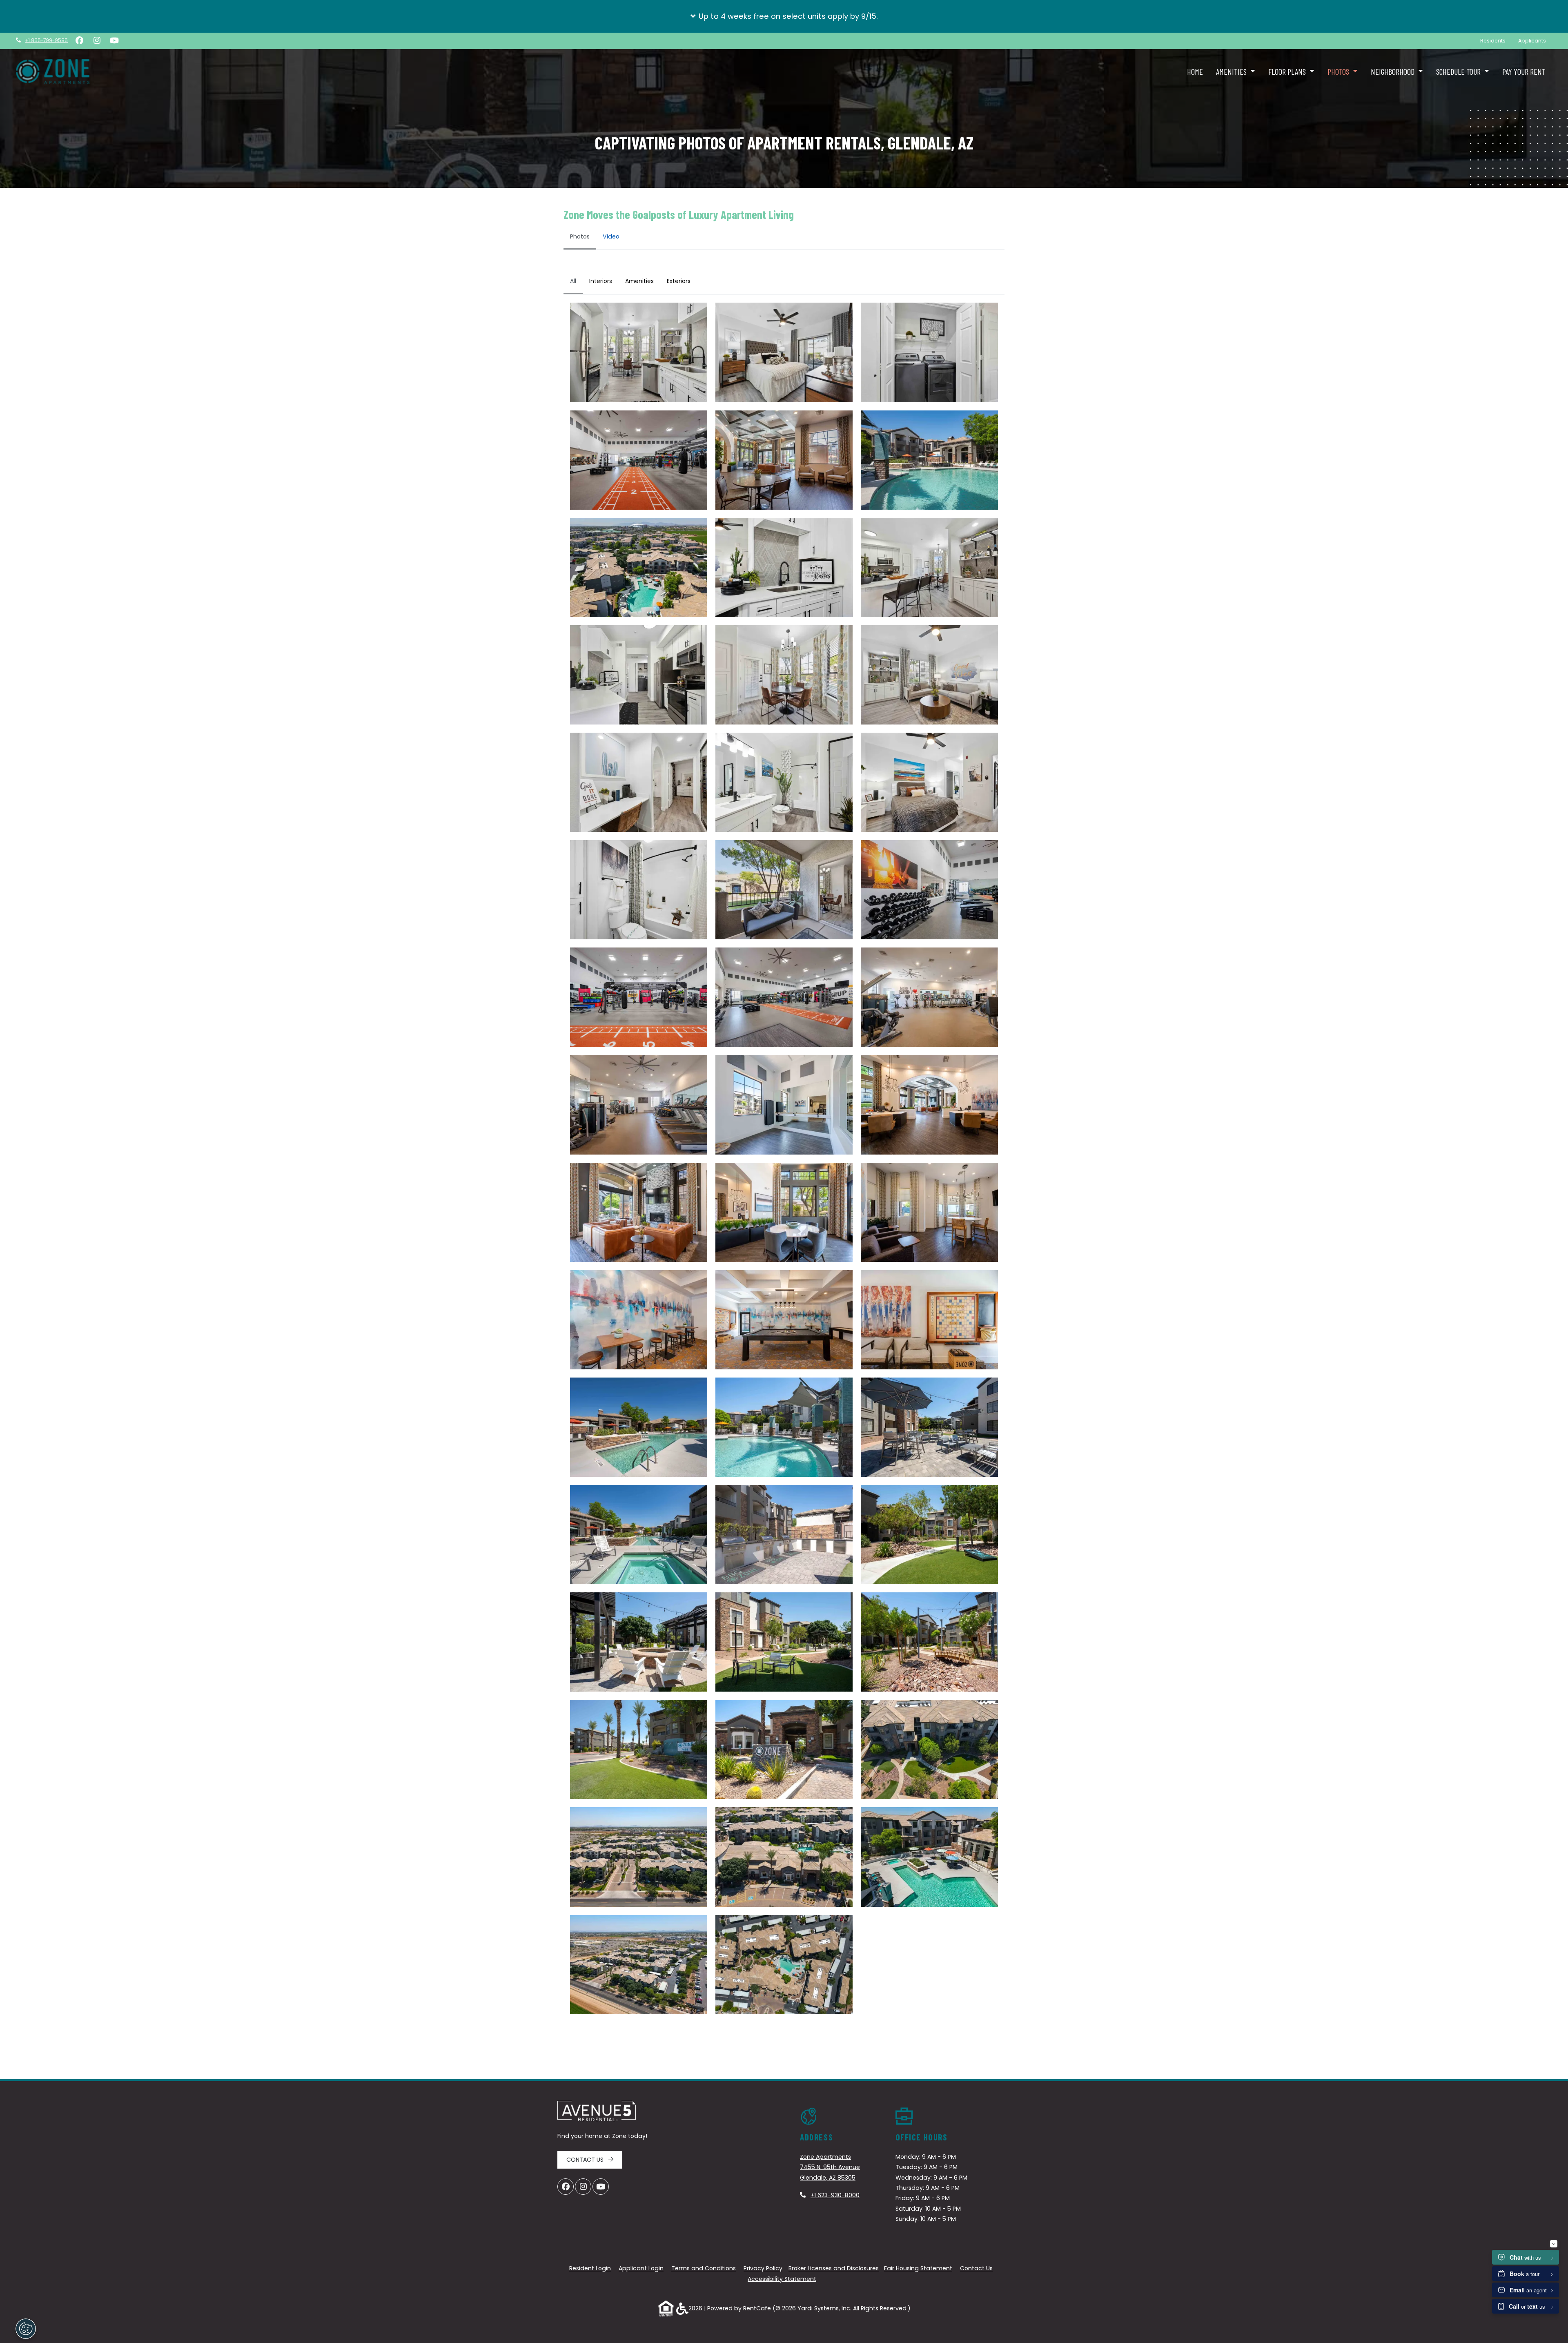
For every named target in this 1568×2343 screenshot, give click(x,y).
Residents (1496, 40)
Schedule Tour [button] (1459, 71)
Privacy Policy (763, 2268)
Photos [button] (1339, 71)
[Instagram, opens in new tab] (97, 41)
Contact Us (586, 2160)
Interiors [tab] (601, 281)
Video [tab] (611, 236)
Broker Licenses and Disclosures (834, 2268)
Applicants (1535, 40)
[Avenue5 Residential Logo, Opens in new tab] (597, 2111)
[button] (784, 16)
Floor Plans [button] (1288, 71)
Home (1195, 71)
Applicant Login (641, 2268)
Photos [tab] (580, 236)
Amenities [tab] (639, 281)
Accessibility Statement (782, 2279)
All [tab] (573, 281)
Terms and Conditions (704, 2268)
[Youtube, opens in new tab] (114, 41)
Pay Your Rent (1524, 71)
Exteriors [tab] (679, 281)
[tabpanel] (784, 1146)
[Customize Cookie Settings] (26, 2329)
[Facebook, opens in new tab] (79, 41)
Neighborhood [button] (1393, 71)
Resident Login (590, 2268)
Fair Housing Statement (918, 2268)
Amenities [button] (1232, 71)
